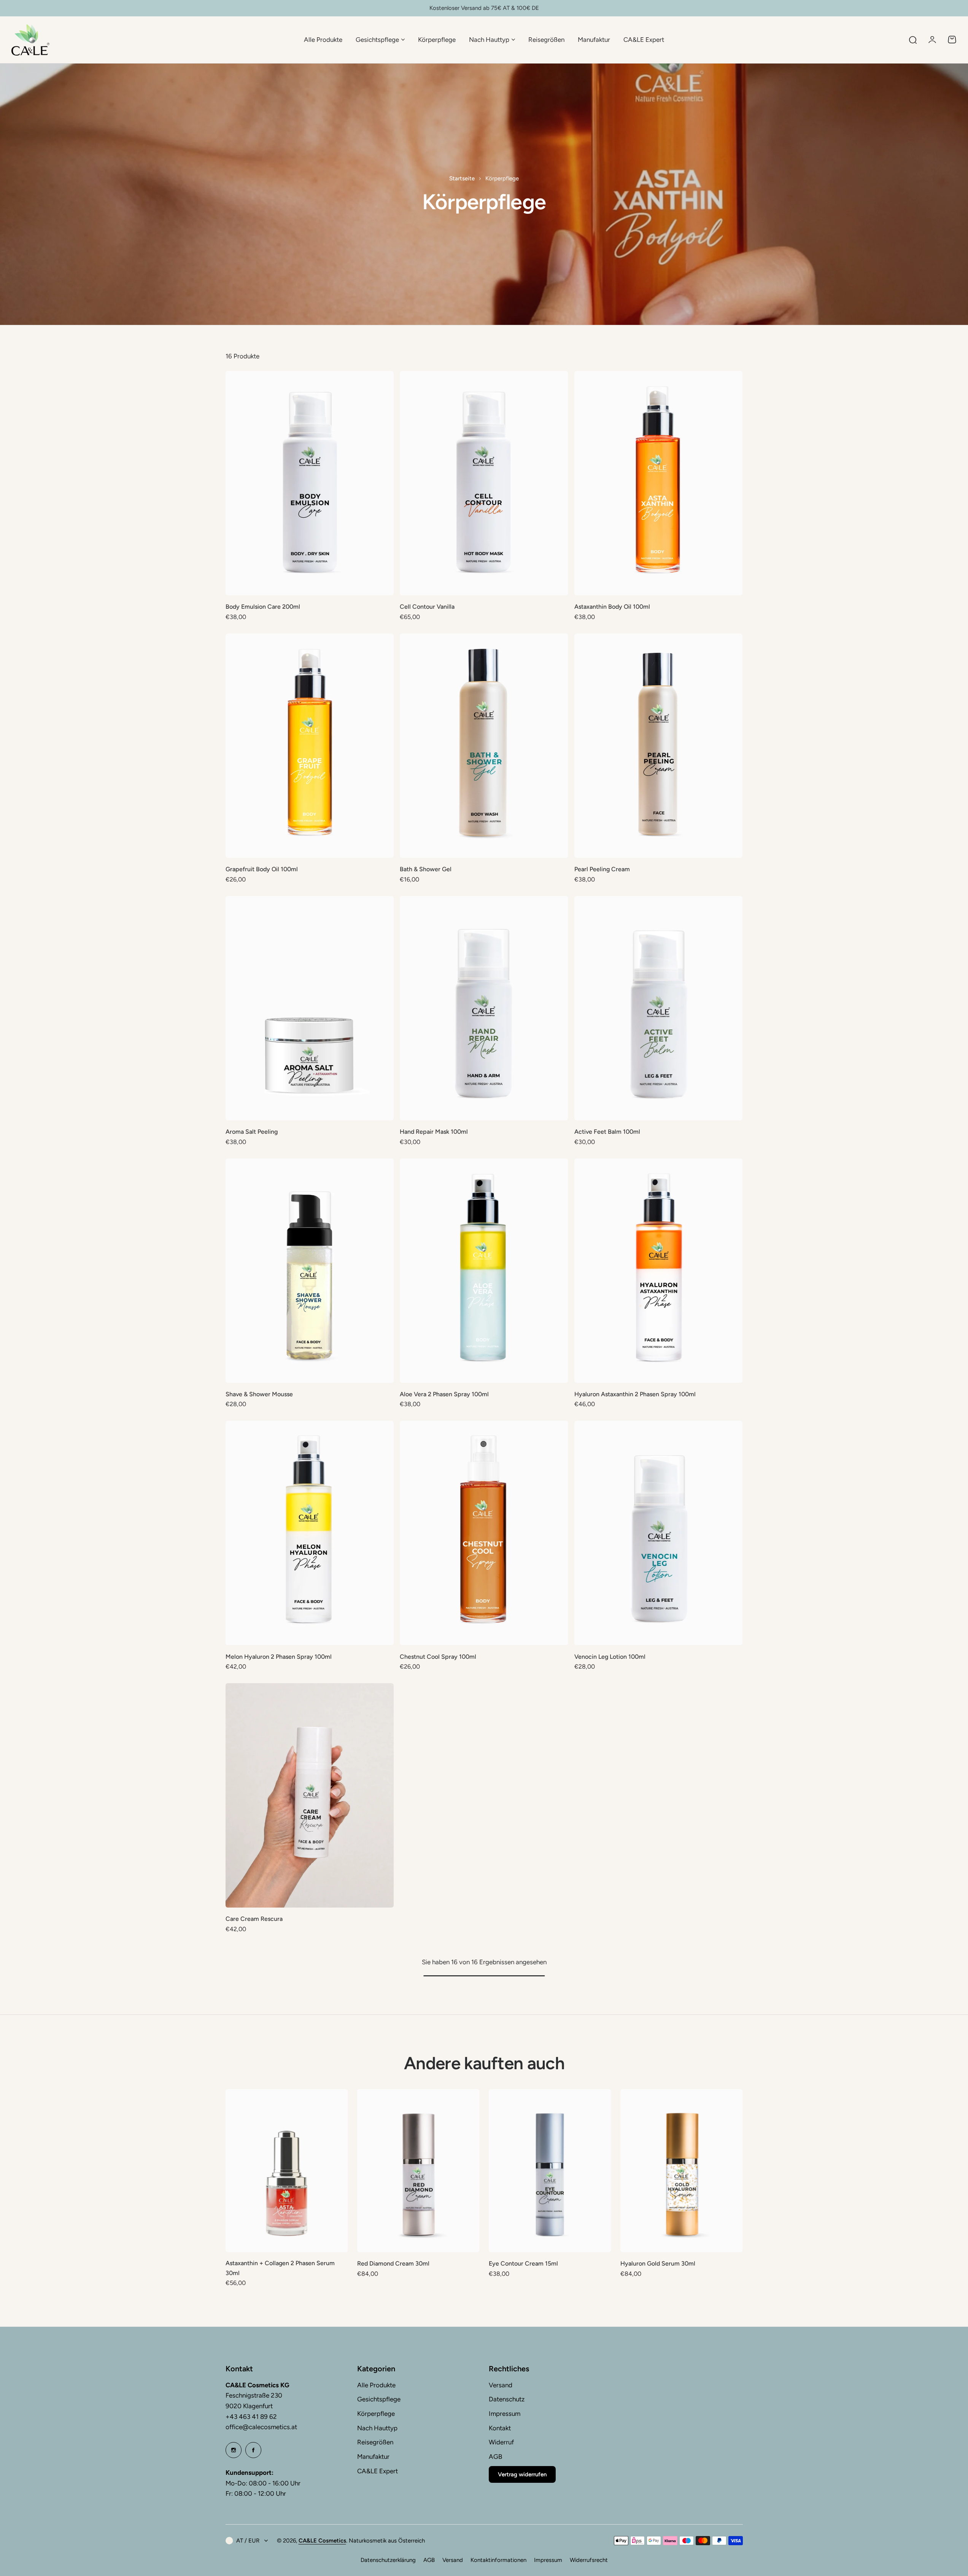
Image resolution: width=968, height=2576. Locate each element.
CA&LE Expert (378, 2471)
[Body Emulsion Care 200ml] (310, 483)
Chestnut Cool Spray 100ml (438, 1657)
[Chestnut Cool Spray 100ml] (484, 1533)
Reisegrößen (375, 2442)
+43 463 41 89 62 (251, 2417)
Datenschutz (507, 2399)
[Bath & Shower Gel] (484, 746)
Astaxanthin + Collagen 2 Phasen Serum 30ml (280, 2268)
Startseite (462, 178)
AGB (495, 2457)
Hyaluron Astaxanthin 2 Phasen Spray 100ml (635, 1394)
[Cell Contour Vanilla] (484, 483)
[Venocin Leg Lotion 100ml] (659, 1533)
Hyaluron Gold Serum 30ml (658, 2263)
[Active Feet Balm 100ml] (659, 1008)
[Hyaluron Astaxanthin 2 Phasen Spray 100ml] (659, 1271)
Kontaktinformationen (498, 2560)
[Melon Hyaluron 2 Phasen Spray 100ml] (310, 1533)
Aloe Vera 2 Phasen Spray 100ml (444, 1394)
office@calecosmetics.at (261, 2427)
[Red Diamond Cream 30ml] (418, 2171)
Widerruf (501, 2442)
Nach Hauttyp (377, 2428)
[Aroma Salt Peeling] (310, 1008)
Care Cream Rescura (254, 1919)
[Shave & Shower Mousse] (310, 1271)
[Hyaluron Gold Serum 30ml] (682, 2171)
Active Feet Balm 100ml (607, 1132)
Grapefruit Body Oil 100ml (262, 869)
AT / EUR (248, 2541)
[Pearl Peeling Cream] (659, 746)
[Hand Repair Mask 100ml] (484, 1008)
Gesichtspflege (379, 2399)
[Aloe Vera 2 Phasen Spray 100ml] (484, 1271)
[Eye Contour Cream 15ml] (550, 2171)
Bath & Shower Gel (426, 869)
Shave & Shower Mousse (259, 1394)
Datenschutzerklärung (388, 2560)
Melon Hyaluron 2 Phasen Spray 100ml (279, 1657)
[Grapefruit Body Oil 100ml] (310, 746)
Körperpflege (376, 2414)
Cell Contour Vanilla (427, 607)
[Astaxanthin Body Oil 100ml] (659, 483)
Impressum (505, 2414)
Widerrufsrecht (589, 2560)
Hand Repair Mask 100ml (434, 1132)
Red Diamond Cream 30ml (393, 2263)
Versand (501, 2385)
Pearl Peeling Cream (602, 869)
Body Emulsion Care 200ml (263, 607)
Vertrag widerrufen (522, 2474)
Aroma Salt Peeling (252, 1132)
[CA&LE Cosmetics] (30, 40)
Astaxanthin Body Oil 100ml (612, 607)
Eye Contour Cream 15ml (523, 2263)
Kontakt (500, 2428)
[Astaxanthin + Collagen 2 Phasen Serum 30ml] (287, 2171)
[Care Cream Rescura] (310, 1795)
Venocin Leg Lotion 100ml (610, 1657)
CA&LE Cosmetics (322, 2541)
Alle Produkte (376, 2385)
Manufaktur (373, 2457)
